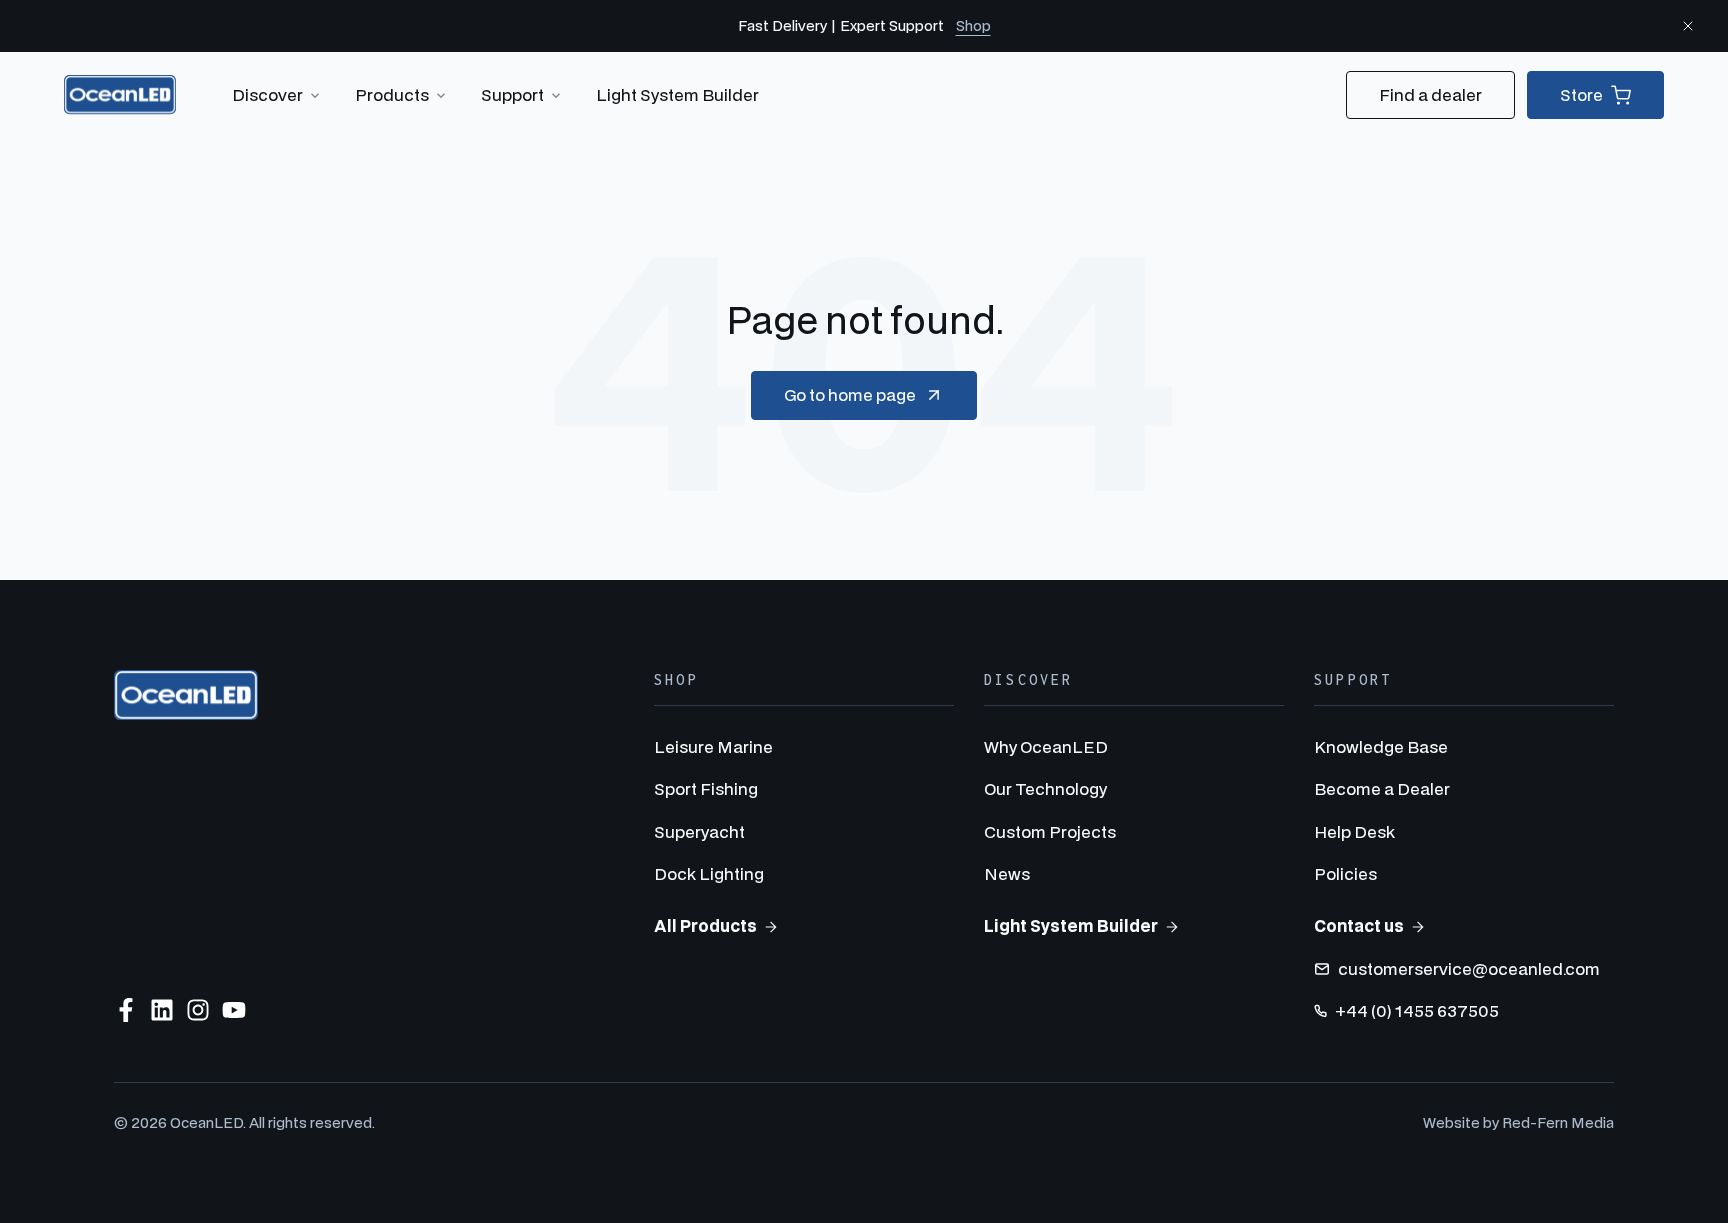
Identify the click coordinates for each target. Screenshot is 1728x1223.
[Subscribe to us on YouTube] (234, 1010)
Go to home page (850, 394)
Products (392, 94)
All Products (705, 925)
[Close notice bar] (1688, 26)
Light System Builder (677, 94)
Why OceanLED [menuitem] (1046, 746)
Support (512, 94)
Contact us (1359, 925)
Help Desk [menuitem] (1354, 831)
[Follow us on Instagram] (198, 1010)
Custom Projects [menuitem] (1050, 831)
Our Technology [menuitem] (1045, 788)
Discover (267, 94)
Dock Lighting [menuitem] (709, 873)
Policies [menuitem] (1345, 873)
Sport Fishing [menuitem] (706, 788)
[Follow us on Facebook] (126, 1010)
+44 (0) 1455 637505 (1417, 1010)
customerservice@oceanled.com (1469, 968)
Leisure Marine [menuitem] (713, 746)
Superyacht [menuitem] (699, 831)
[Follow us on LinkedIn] (162, 1010)
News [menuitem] (1007, 873)
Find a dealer (1430, 94)
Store (1581, 94)
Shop (973, 25)
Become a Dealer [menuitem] (1382, 788)
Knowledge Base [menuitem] (1381, 746)
